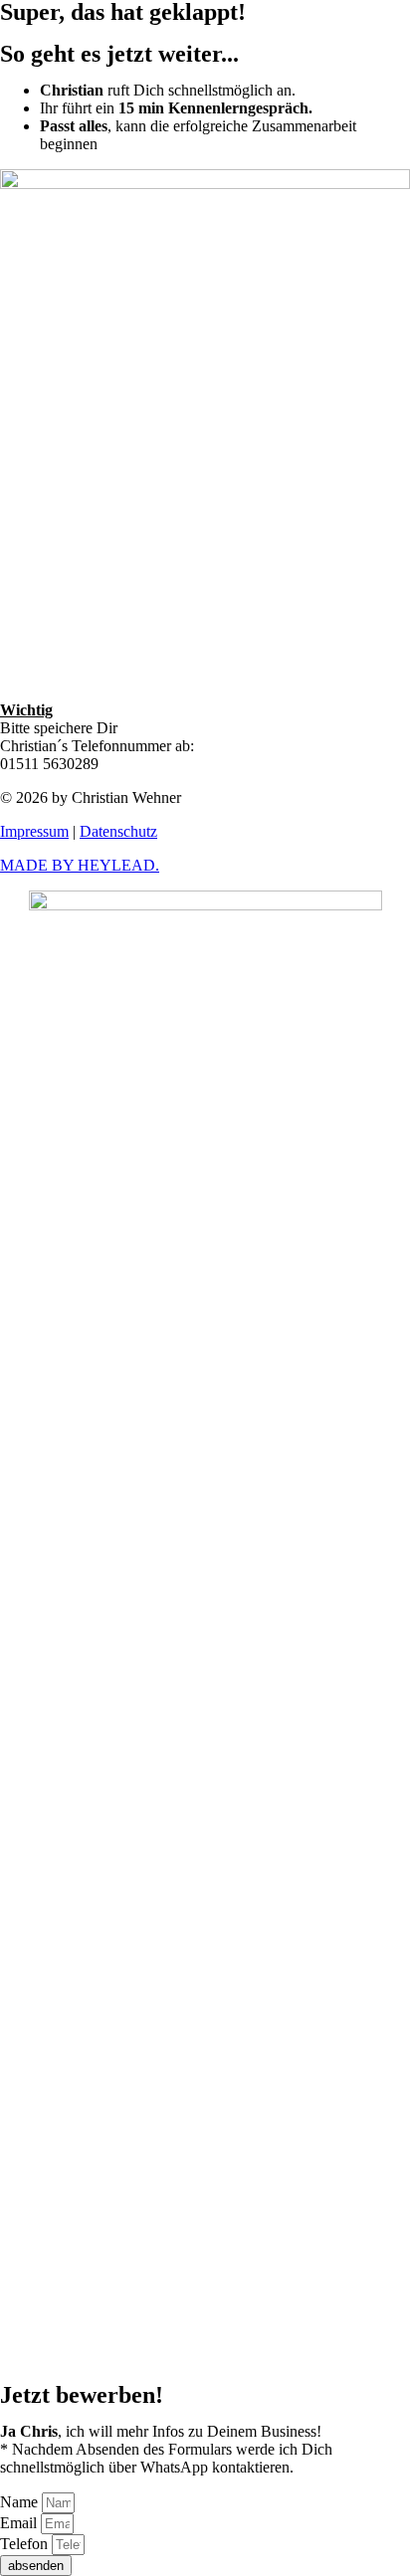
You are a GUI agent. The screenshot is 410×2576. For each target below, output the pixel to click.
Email (20, 2523)
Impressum (34, 831)
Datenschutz (118, 831)
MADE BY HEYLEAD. (80, 865)
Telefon (26, 2544)
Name (21, 2502)
